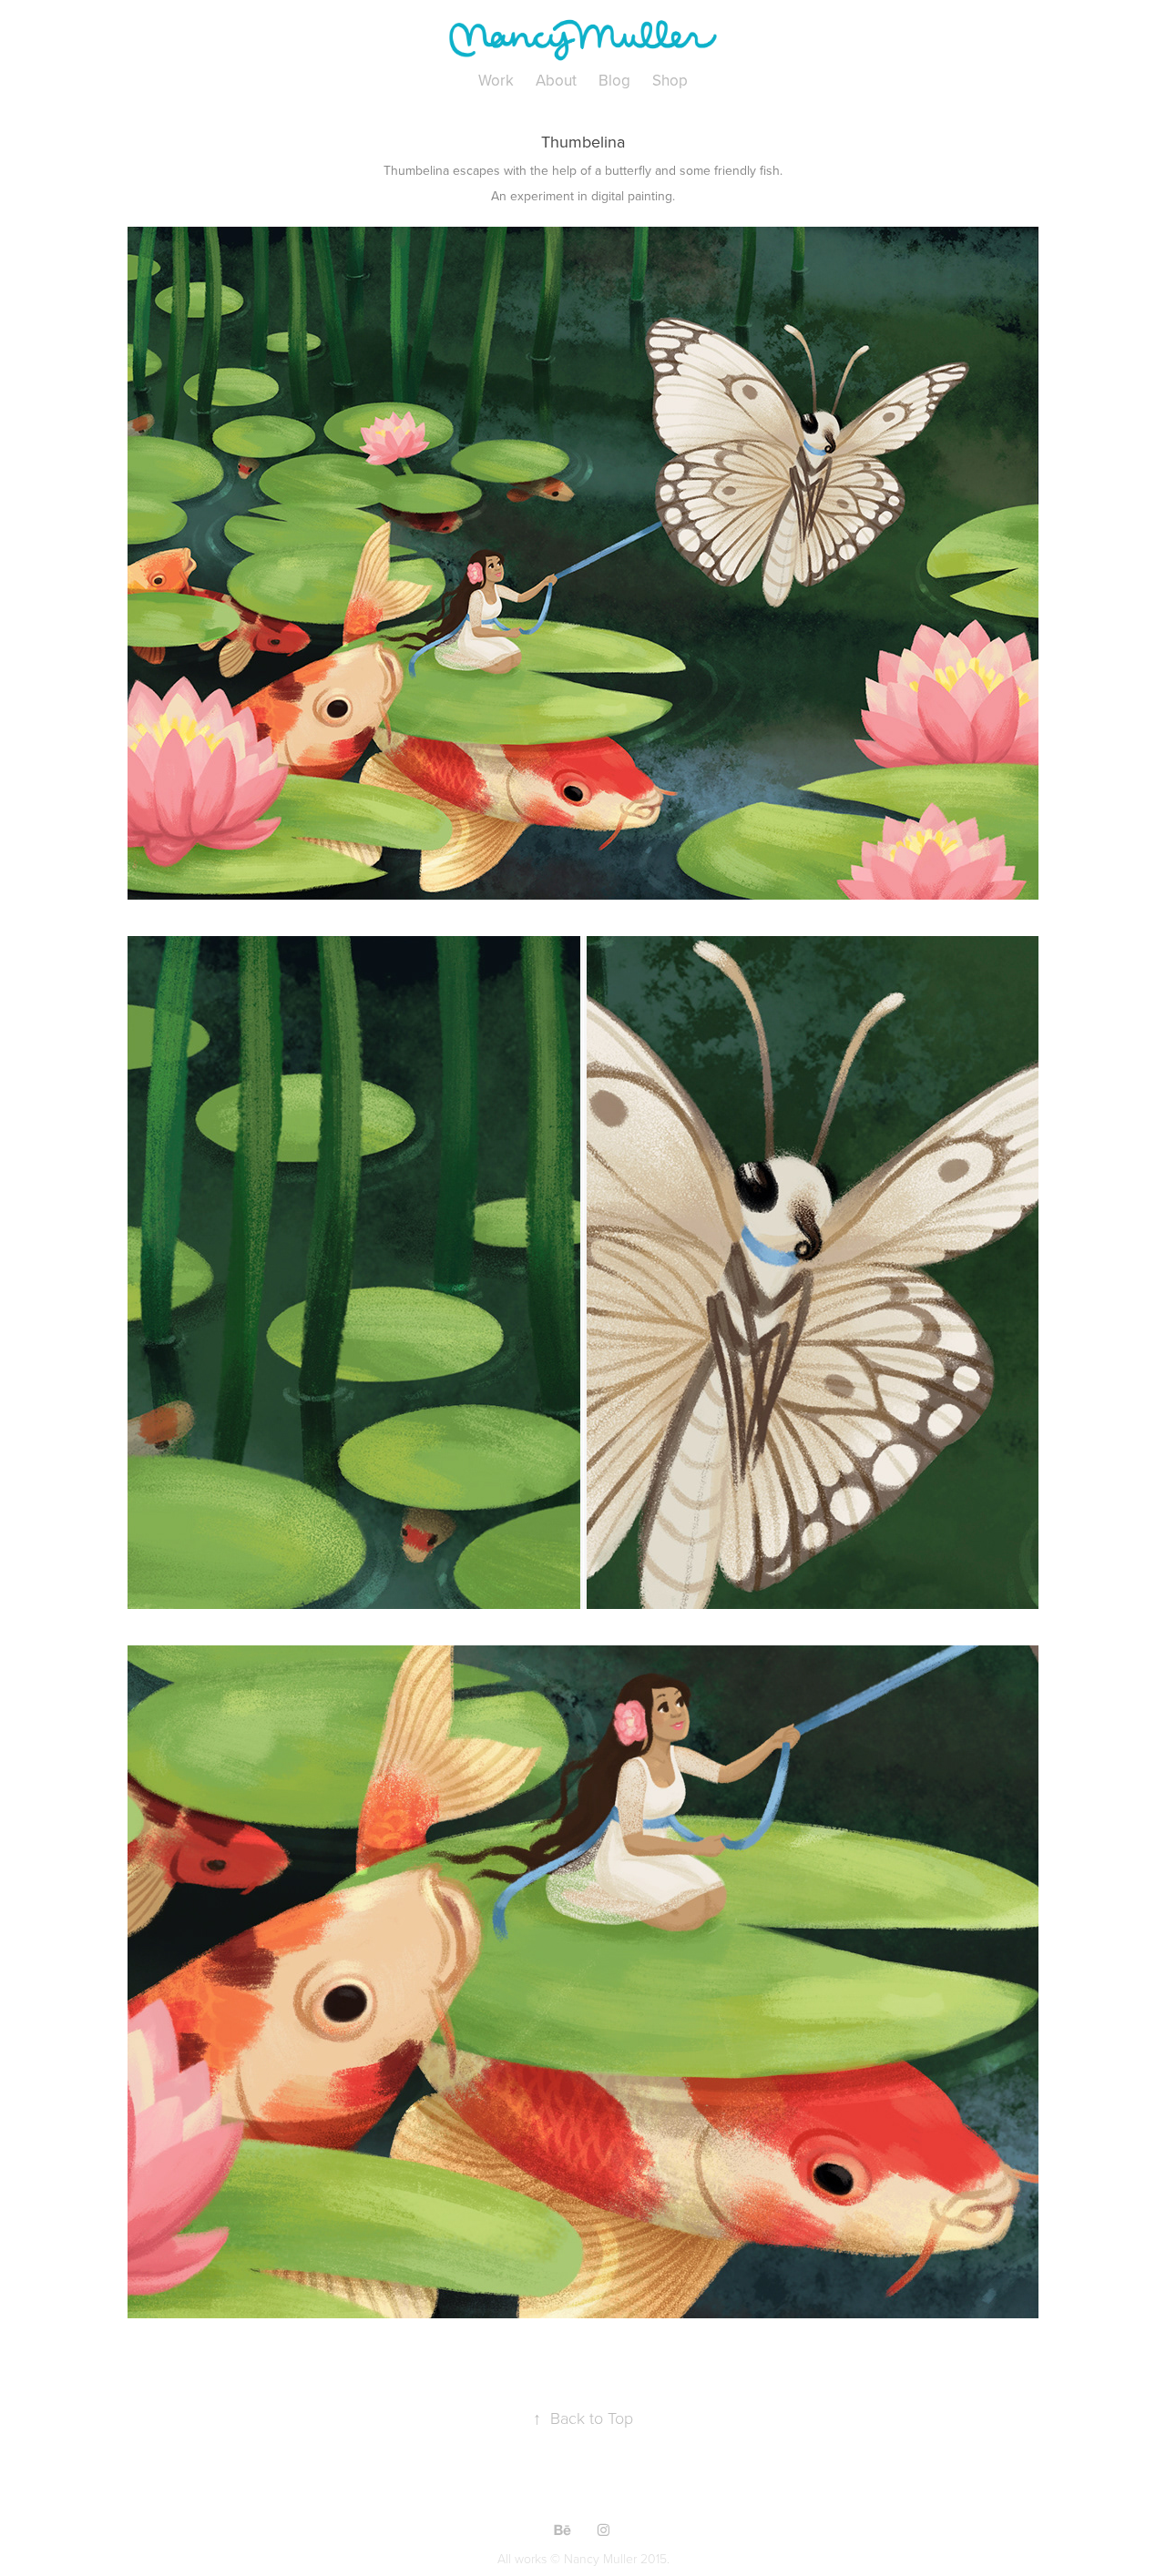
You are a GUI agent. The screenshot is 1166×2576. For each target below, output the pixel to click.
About (556, 80)
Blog (614, 80)
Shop (670, 80)
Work (496, 80)
